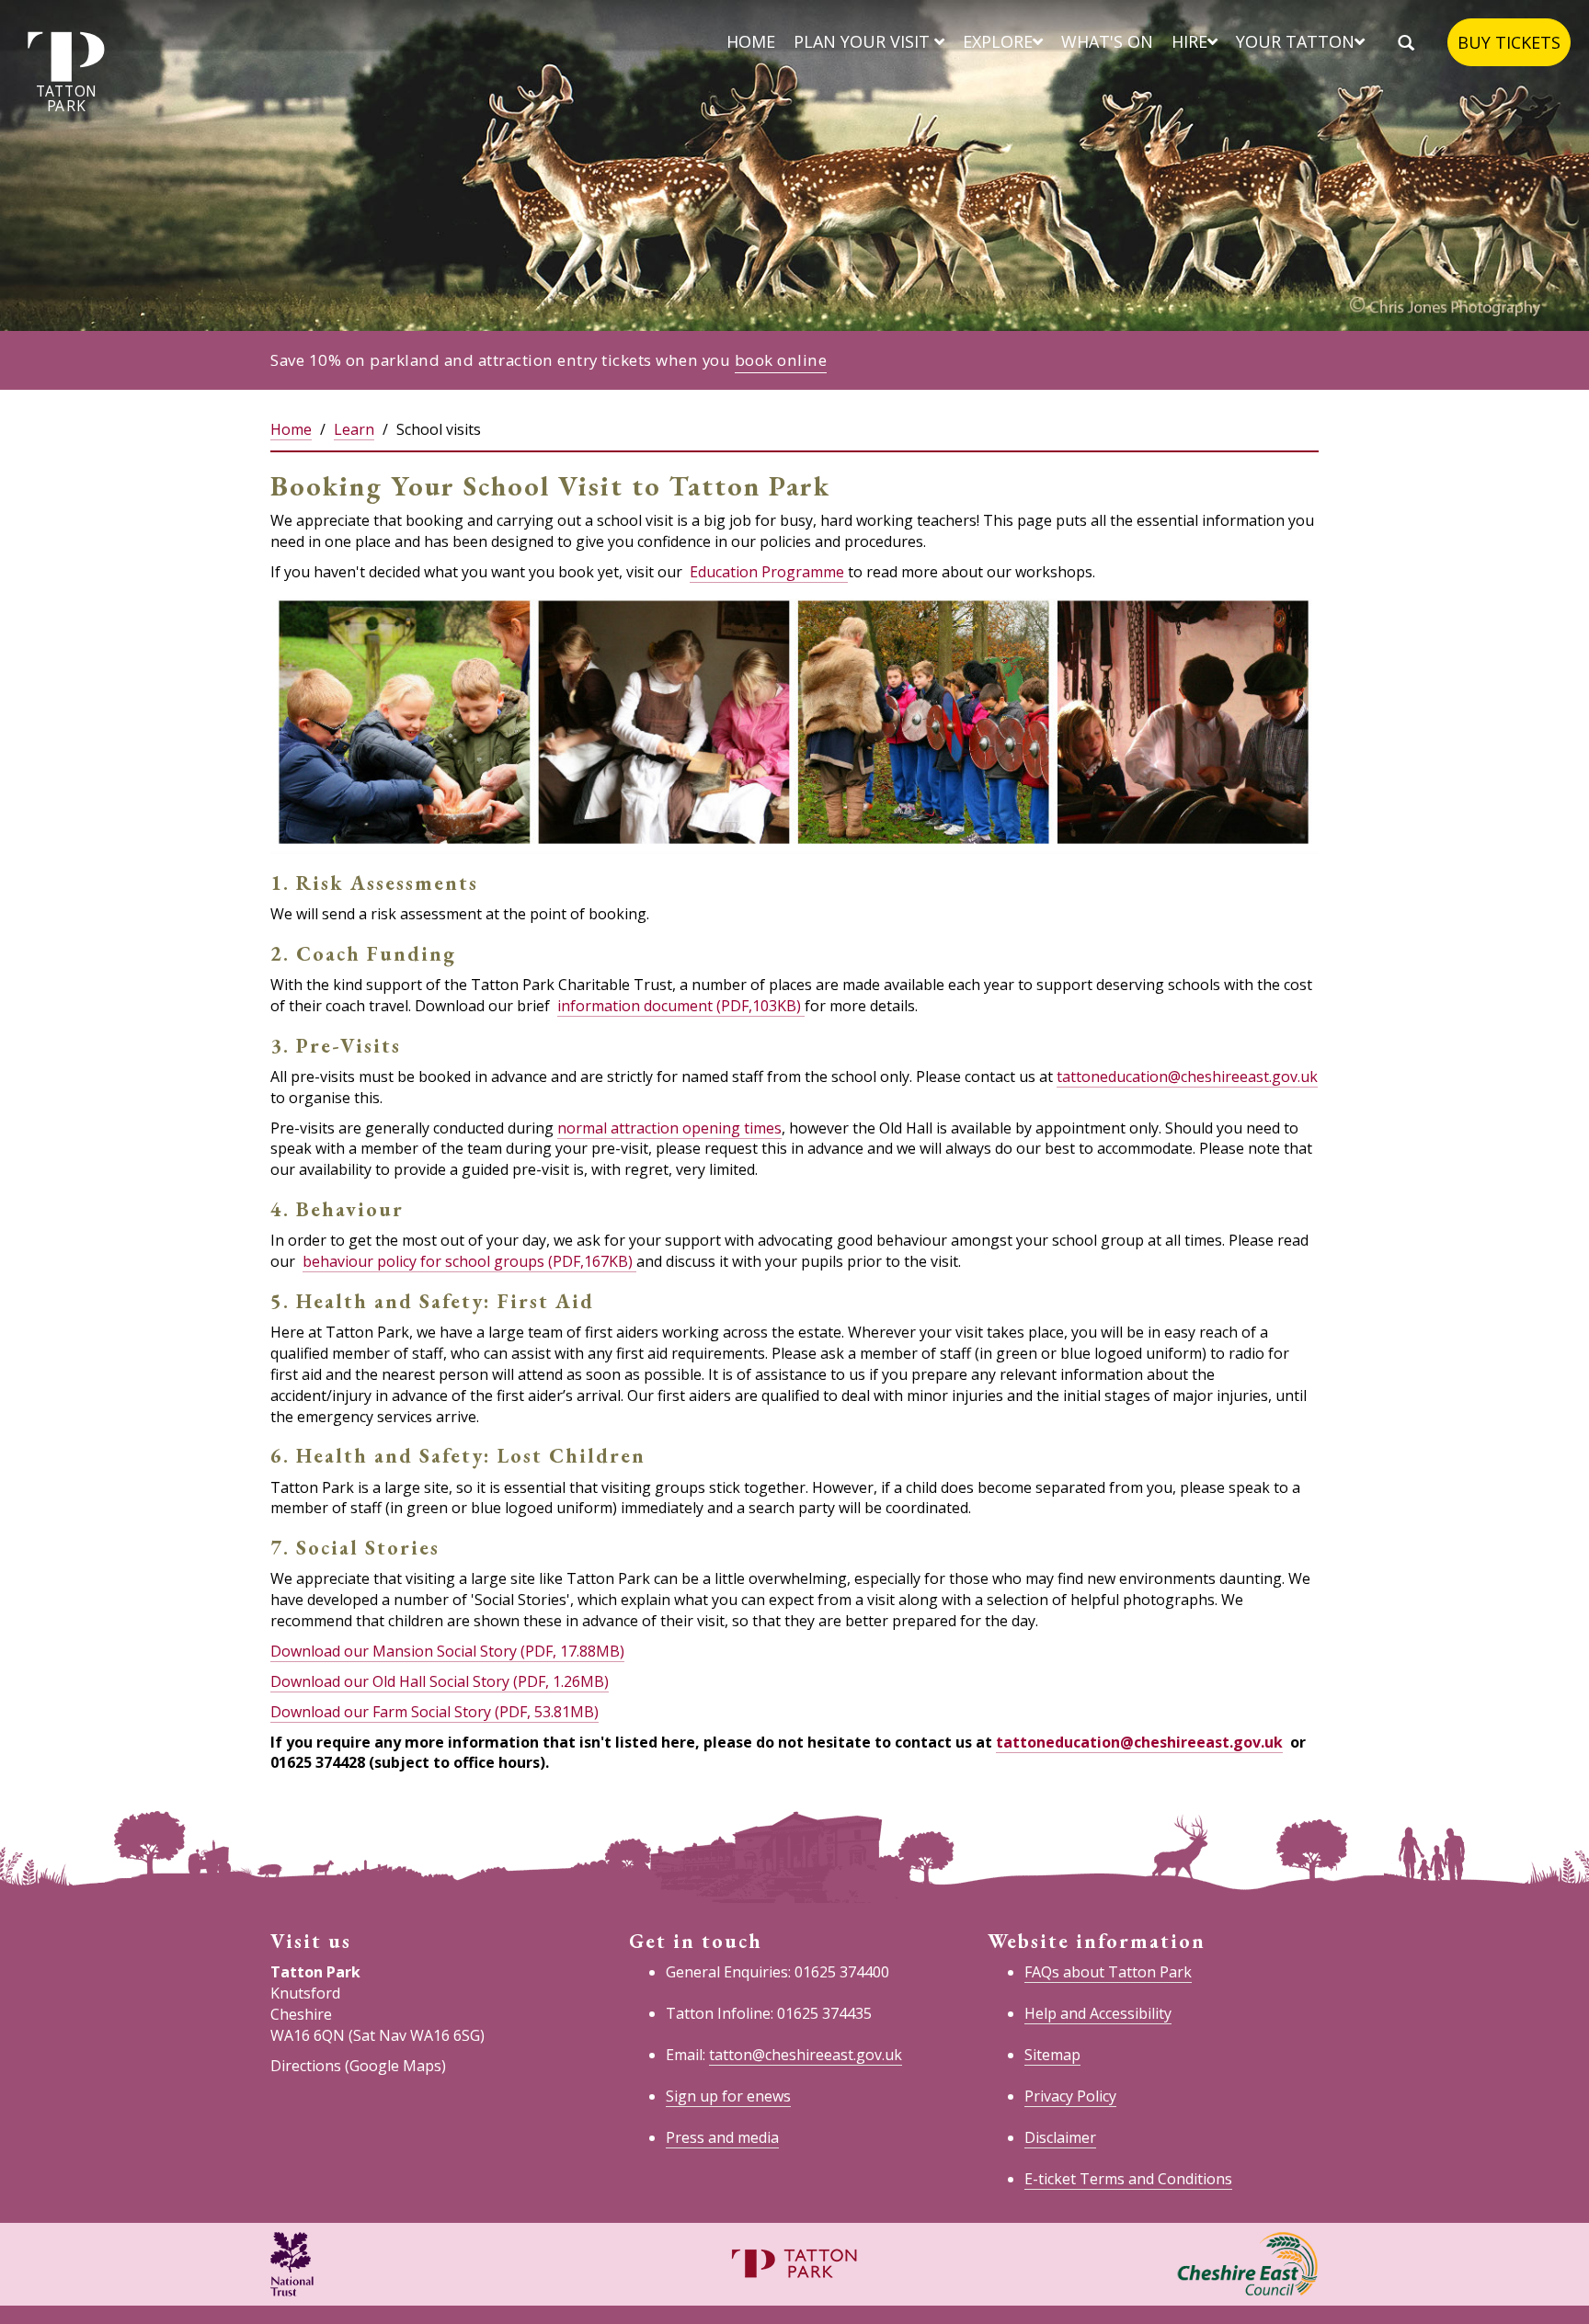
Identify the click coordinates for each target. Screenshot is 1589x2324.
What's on (1107, 41)
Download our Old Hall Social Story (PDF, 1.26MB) (440, 1681)
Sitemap (1052, 2055)
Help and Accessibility (1098, 2013)
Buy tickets (1509, 42)
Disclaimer (1060, 2137)
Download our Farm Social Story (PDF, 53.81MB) (434, 1712)
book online (781, 360)
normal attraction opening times (669, 1128)
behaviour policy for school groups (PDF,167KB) (469, 1261)
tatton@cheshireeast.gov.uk (806, 2055)
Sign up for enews (728, 2096)
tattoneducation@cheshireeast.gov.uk (1187, 1077)
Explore (998, 41)
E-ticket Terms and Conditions (1128, 2179)
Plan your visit (864, 41)
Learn (354, 429)
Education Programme (769, 572)
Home (751, 41)
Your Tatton (1295, 41)
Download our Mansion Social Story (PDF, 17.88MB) (447, 1651)
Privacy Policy (1070, 2096)
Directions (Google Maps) (358, 2066)
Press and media (722, 2137)
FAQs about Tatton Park (1108, 1972)
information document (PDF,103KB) (681, 1006)
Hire (1189, 41)
